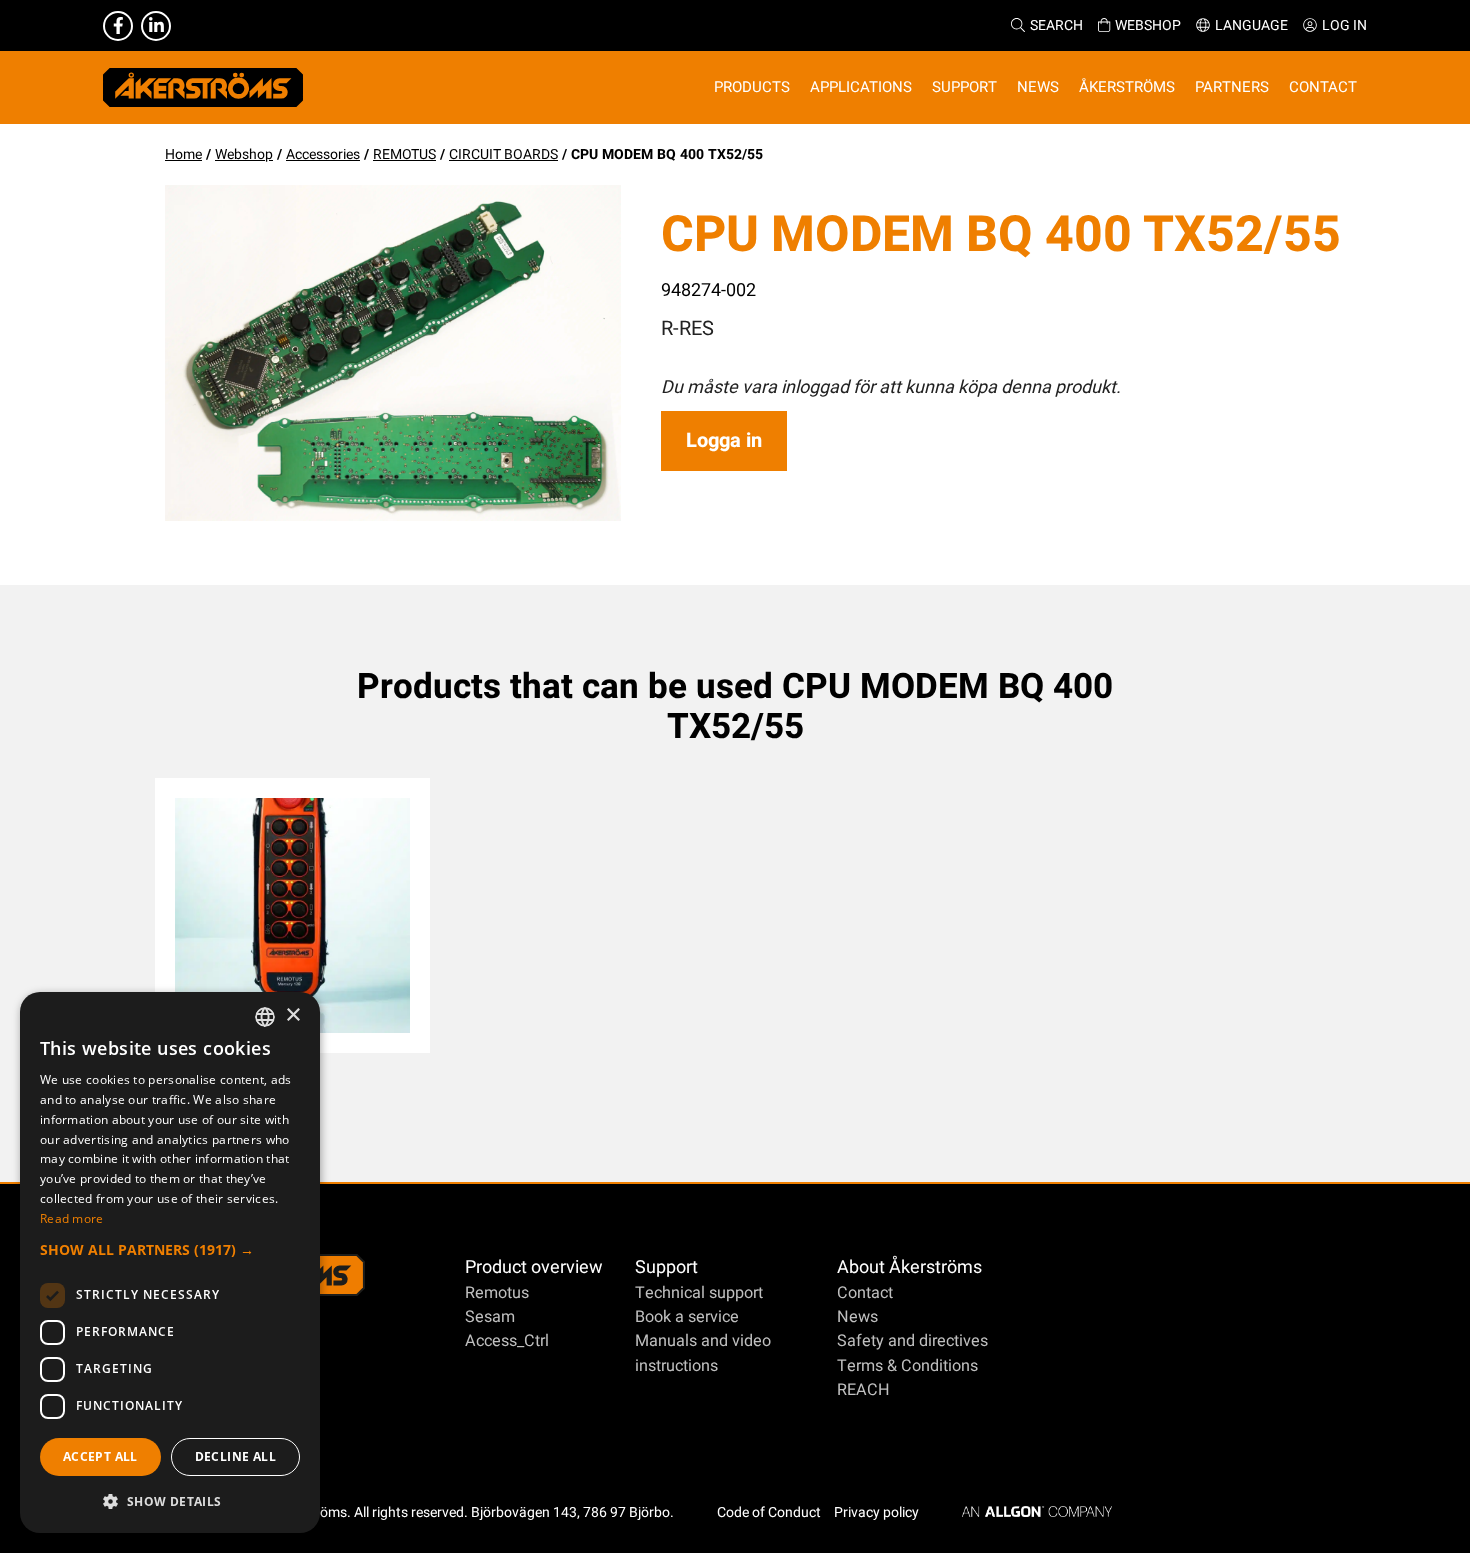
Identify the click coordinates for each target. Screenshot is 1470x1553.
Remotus (497, 1293)
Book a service (687, 1317)
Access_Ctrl (507, 1341)
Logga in (724, 440)
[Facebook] (118, 26)
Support (666, 1267)
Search (1056, 25)
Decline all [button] (235, 1456)
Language (1251, 25)
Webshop (1148, 25)
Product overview (534, 1267)
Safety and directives (912, 1341)
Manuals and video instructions (703, 1353)
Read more (72, 1218)
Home (183, 154)
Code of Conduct (769, 1512)
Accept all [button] (100, 1456)
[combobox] (265, 1017)
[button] (170, 1249)
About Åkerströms (909, 1267)
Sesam (490, 1317)
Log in (1344, 25)
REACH (863, 1390)
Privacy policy (876, 1512)
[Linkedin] (156, 26)
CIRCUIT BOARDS (503, 154)
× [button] (292, 1015)
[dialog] (170, 1262)
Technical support (699, 1293)
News (857, 1317)
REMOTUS (404, 154)
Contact (865, 1293)
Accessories (323, 154)
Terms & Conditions (907, 1366)
